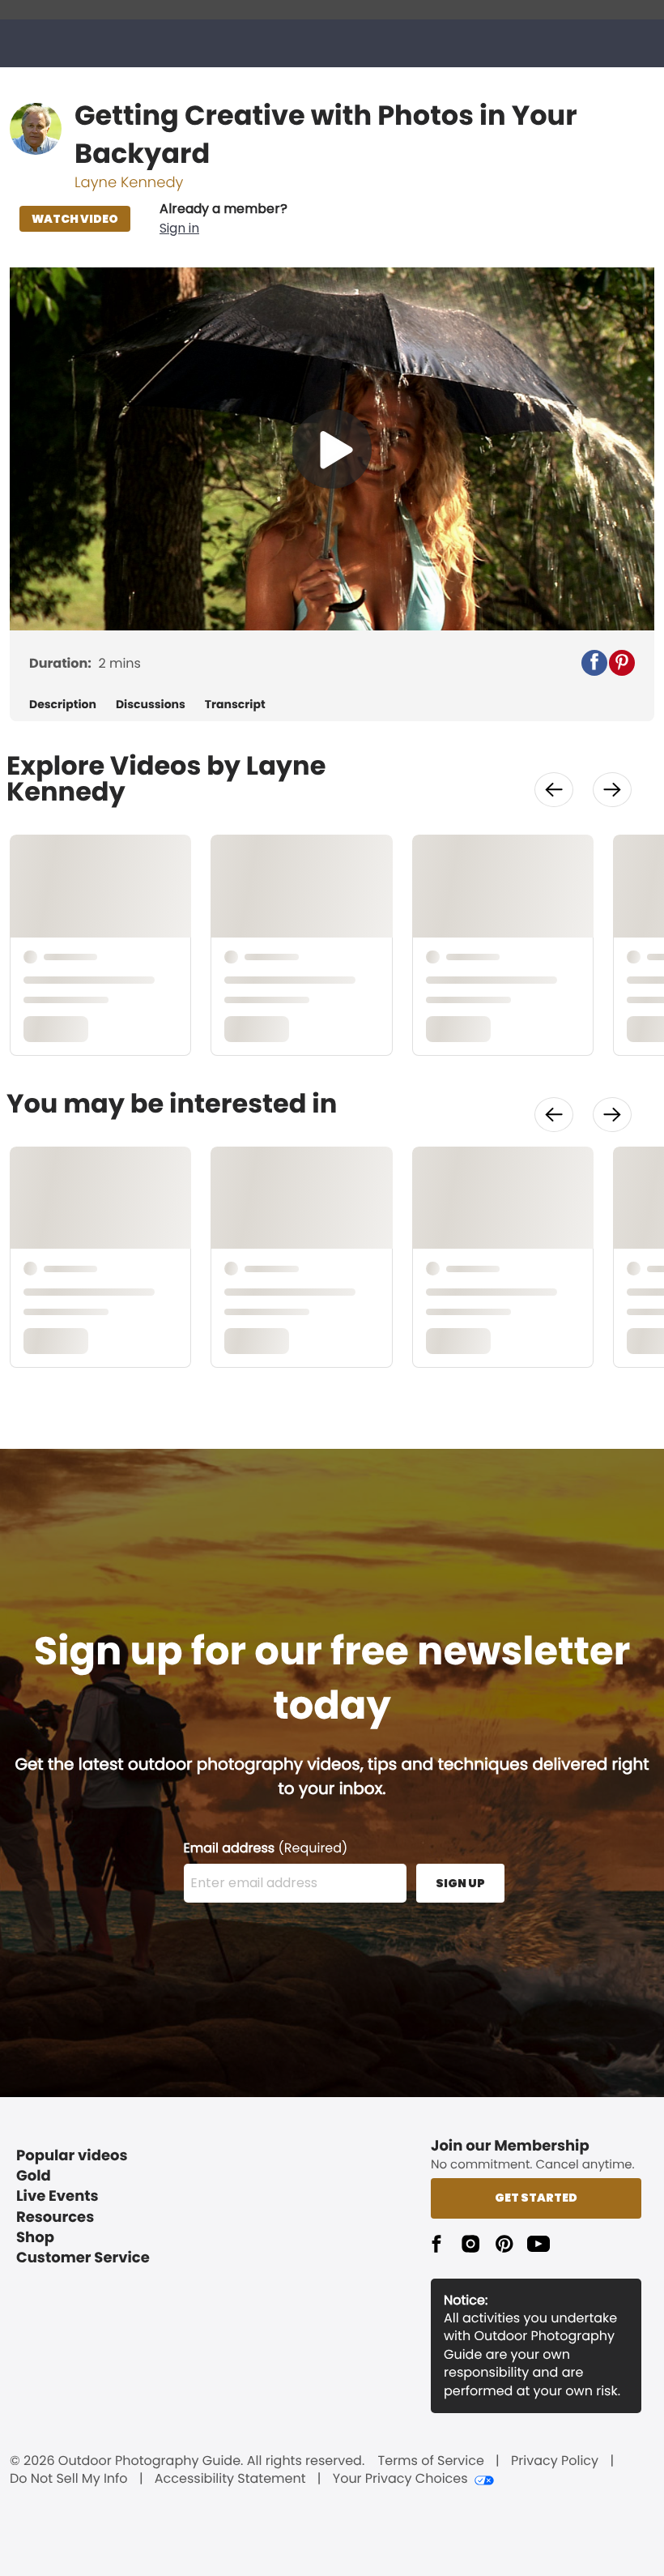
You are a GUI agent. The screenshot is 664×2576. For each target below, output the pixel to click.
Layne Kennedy (129, 183)
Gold (34, 2176)
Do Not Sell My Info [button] (69, 2479)
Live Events (57, 2196)
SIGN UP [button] (460, 1883)
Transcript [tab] (235, 705)
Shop (35, 2238)
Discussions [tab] (151, 705)
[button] (223, 219)
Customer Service (83, 2258)
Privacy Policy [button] (555, 2461)
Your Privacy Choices (400, 2479)
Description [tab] (63, 705)
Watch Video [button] (75, 219)
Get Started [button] (536, 2198)
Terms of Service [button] (431, 2461)
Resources (55, 2217)
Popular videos (72, 2156)
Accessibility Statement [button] (230, 2479)
